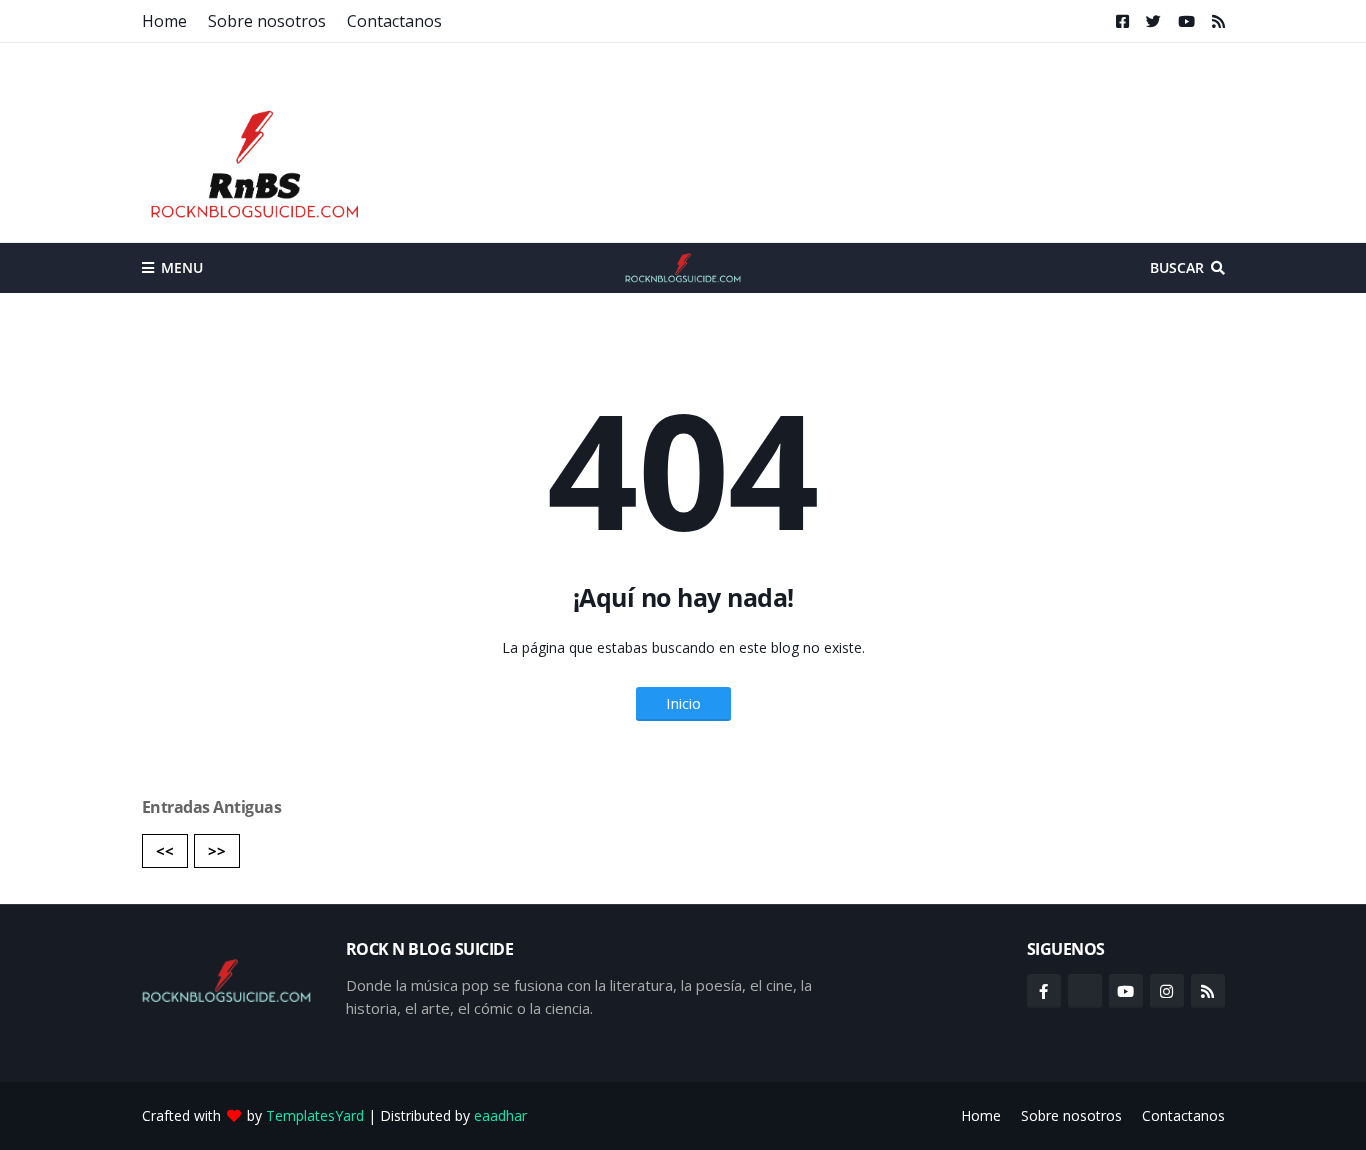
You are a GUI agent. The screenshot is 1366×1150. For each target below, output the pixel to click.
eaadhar (500, 1115)
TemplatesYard (315, 1115)
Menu (182, 267)
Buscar (1177, 267)
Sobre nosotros (267, 21)
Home (164, 21)
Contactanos (394, 21)
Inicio (683, 703)
